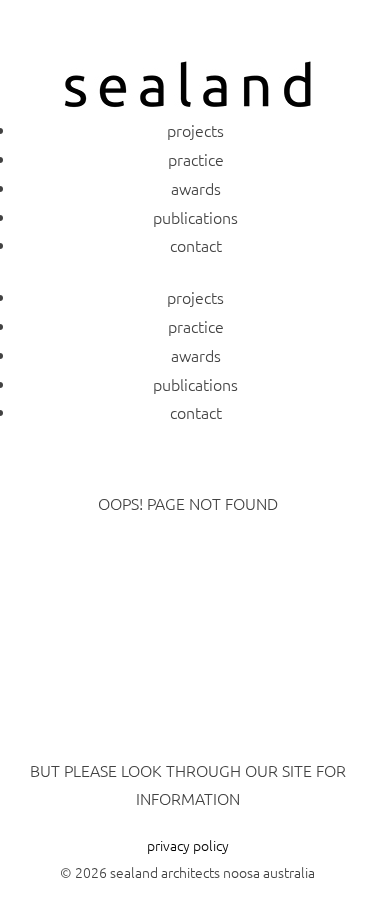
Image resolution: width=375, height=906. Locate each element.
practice (196, 159)
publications (195, 217)
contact (196, 245)
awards (196, 188)
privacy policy (188, 845)
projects (195, 130)
